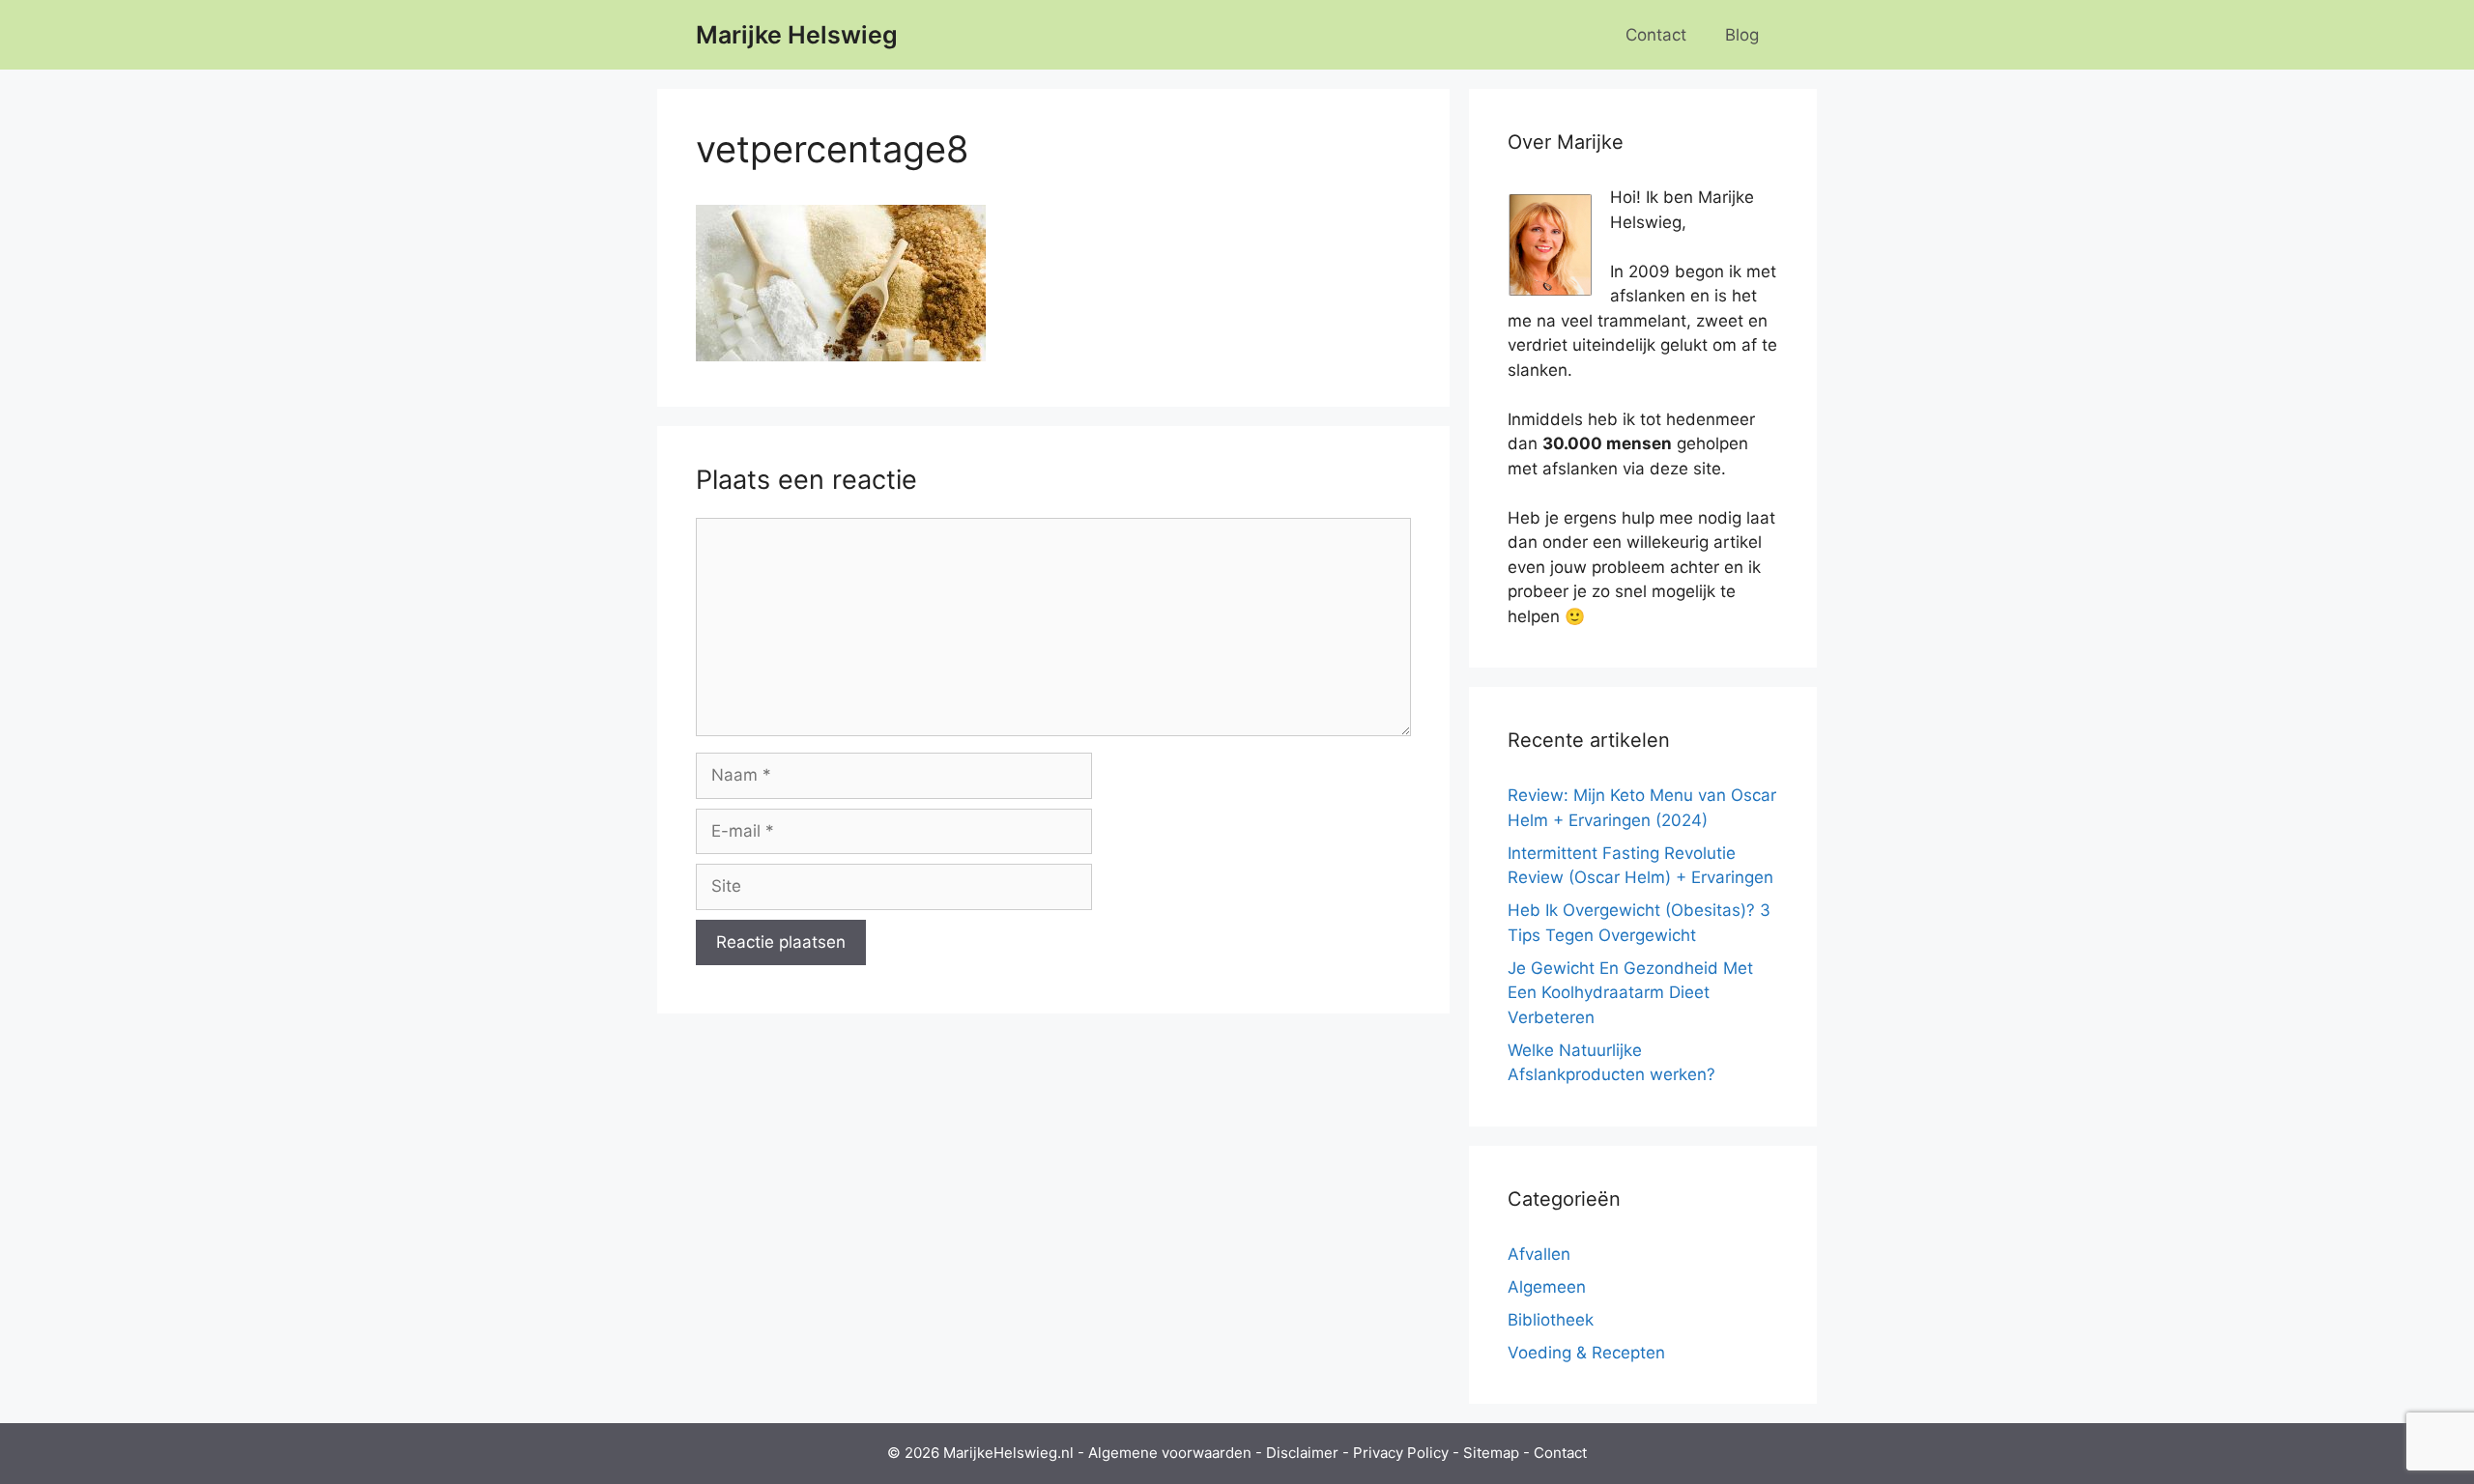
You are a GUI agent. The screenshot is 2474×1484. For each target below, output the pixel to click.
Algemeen (1547, 1287)
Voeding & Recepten (1586, 1353)
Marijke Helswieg (797, 35)
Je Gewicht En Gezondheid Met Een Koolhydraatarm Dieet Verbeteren (1630, 993)
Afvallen (1539, 1254)
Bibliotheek (1551, 1320)
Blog (1742, 35)
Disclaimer (1302, 1453)
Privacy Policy (1401, 1453)
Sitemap (1491, 1453)
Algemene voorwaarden (1170, 1453)
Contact (1656, 35)
